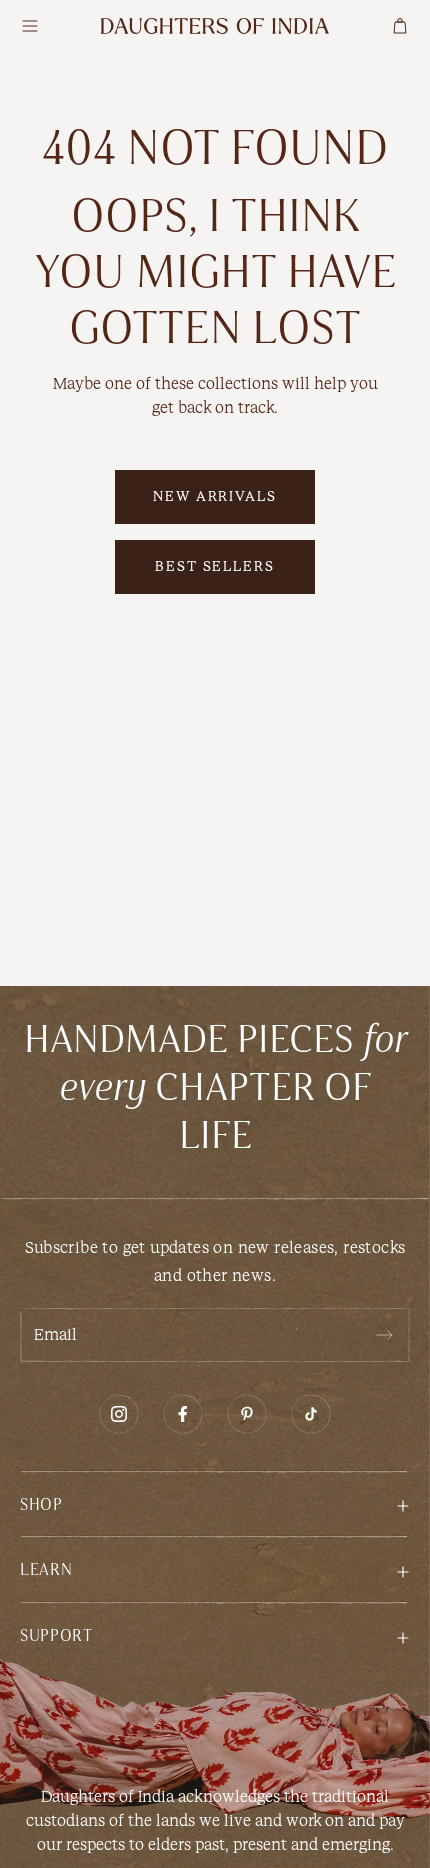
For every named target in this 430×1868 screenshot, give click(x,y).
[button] (215, 1503)
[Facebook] (183, 1414)
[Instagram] (119, 1414)
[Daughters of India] (215, 26)
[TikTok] (311, 1414)
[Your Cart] (400, 26)
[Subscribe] (384, 1335)
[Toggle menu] (30, 26)
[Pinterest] (247, 1414)
